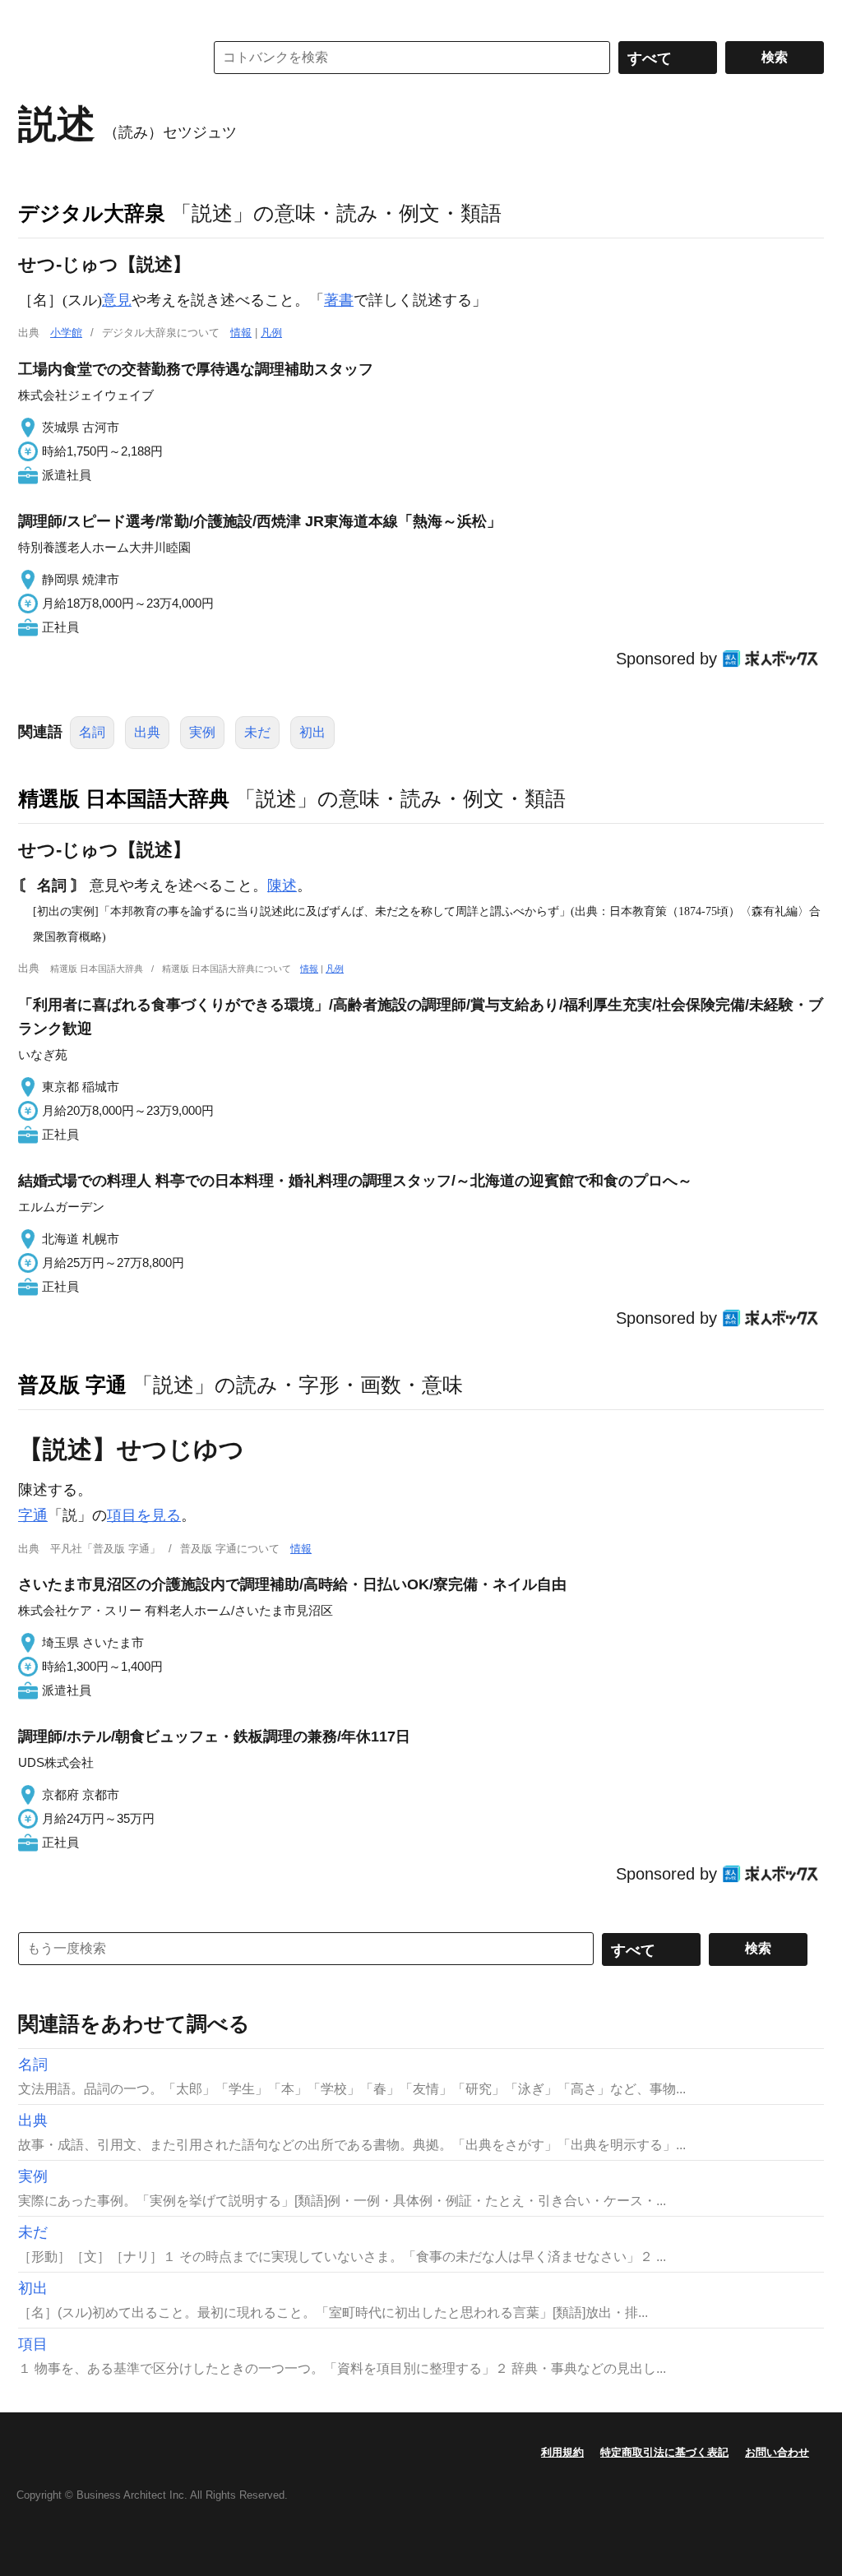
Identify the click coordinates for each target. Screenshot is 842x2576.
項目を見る (144, 1515)
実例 (202, 732)
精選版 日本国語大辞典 (124, 798)
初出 (312, 732)
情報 (241, 333)
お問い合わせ (777, 2452)
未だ (257, 732)
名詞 (92, 732)
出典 (147, 732)
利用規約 (562, 2452)
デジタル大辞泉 (92, 213)
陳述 (282, 886)
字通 (33, 1515)
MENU (35, 16)
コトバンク (99, 58)
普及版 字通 (72, 1385)
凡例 (271, 333)
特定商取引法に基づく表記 (664, 2452)
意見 (117, 300)
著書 (339, 300)
